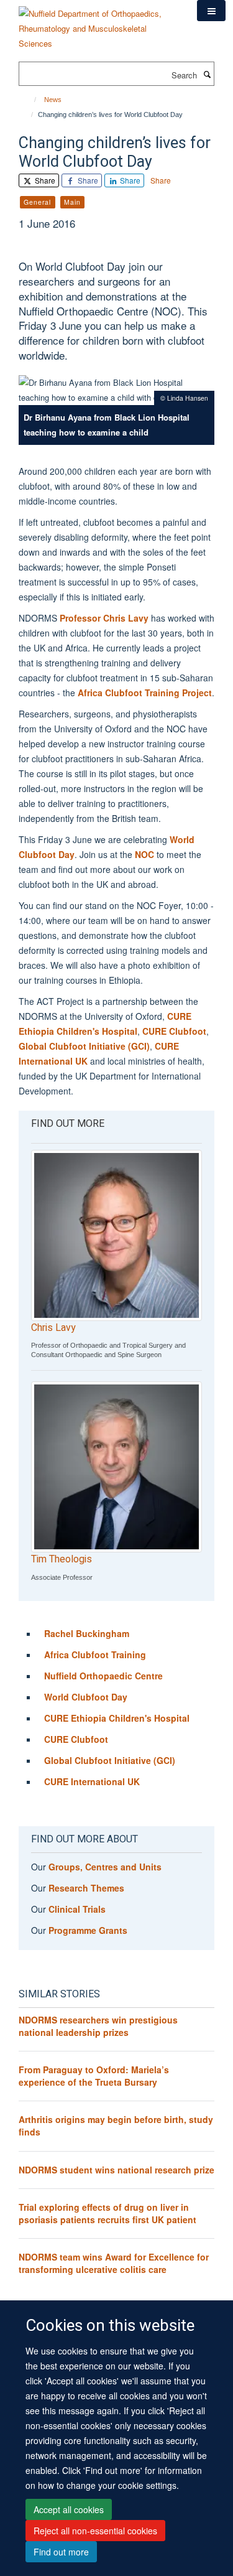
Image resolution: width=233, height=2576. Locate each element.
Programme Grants (88, 1930)
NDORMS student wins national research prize (116, 2170)
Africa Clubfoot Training (95, 1654)
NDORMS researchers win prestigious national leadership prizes (98, 2026)
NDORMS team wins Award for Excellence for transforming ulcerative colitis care (114, 2263)
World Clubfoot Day (86, 1697)
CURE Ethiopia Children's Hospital (117, 1718)
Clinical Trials (77, 1909)
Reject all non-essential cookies (95, 2531)
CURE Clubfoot (174, 1031)
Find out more (61, 2552)
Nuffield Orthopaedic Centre (103, 1676)
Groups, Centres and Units (105, 1867)
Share (44, 180)
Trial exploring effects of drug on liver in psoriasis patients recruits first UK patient (107, 2213)
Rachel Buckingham (87, 1633)
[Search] (207, 74)
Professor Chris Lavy (104, 618)
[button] (211, 11)
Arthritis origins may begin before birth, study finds (116, 2126)
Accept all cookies (69, 2509)
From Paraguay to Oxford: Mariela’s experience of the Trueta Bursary (94, 2076)
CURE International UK (92, 1781)
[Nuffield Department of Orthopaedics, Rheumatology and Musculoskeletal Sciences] (98, 24)
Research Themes (86, 1888)
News (53, 100)
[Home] (30, 100)
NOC (144, 854)
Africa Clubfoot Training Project (145, 693)
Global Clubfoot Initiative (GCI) (84, 1046)
